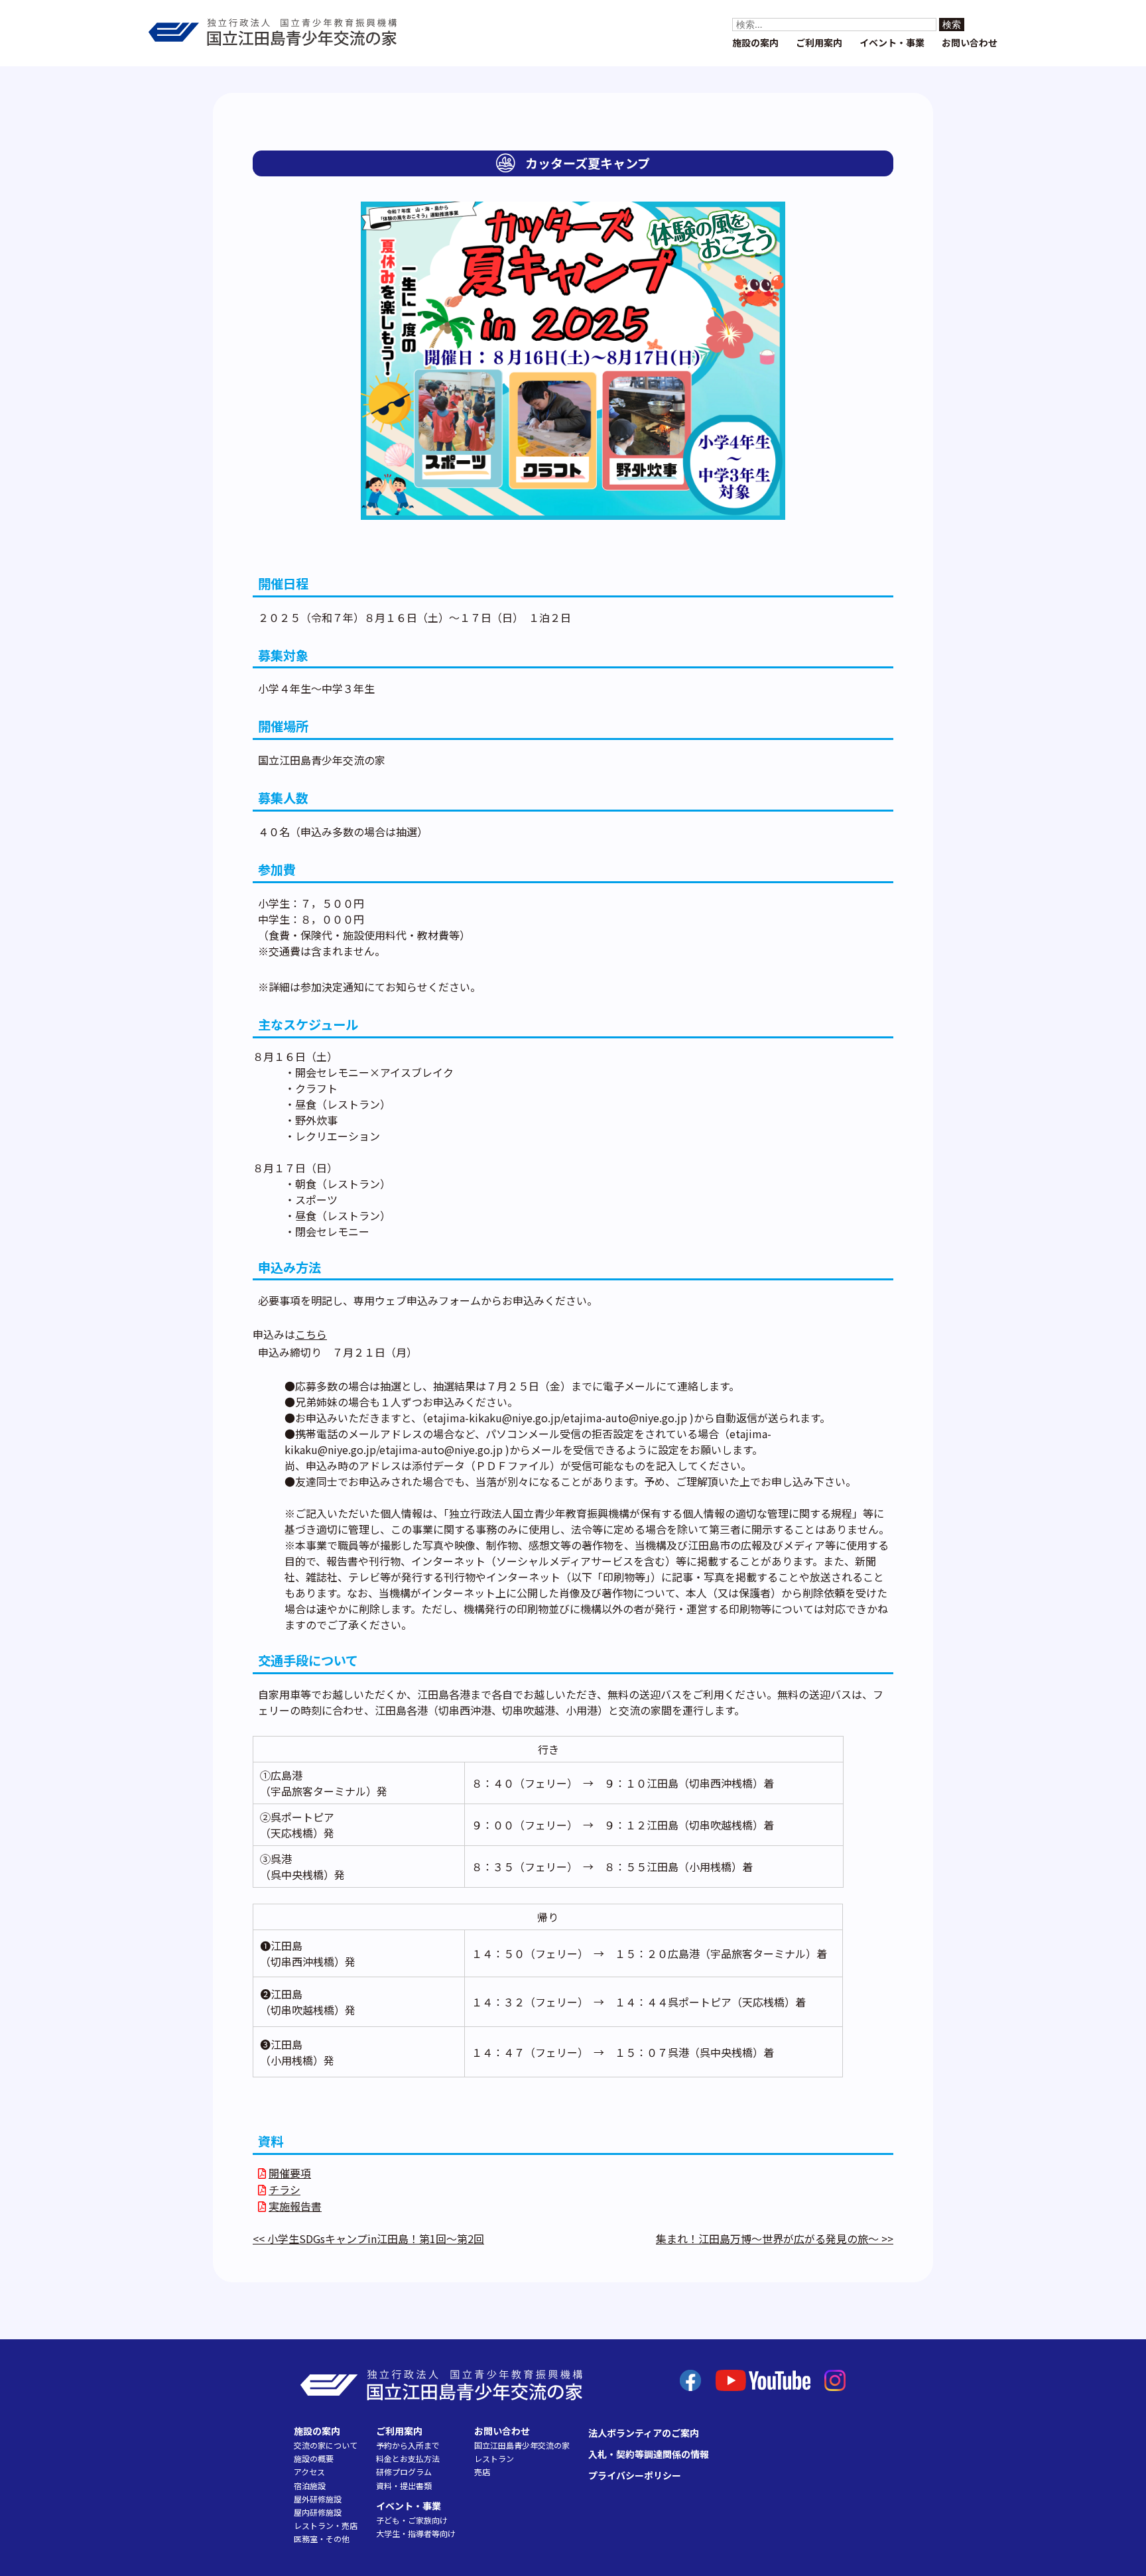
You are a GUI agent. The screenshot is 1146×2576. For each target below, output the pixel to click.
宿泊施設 (310, 2485)
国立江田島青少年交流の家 (522, 2445)
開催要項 (290, 2173)
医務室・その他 (322, 2539)
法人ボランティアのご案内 (644, 2433)
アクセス (309, 2472)
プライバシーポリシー (635, 2475)
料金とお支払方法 (408, 2458)
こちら (311, 1334)
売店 (482, 2472)
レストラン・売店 (326, 2525)
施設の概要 (314, 2458)
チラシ (285, 2189)
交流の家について (326, 2445)
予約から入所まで (408, 2445)
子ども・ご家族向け (412, 2520)
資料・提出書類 (404, 2485)
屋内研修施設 (318, 2512)
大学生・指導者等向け (416, 2533)
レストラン (494, 2458)
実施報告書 (295, 2206)
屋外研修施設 (318, 2499)
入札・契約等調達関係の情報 (649, 2454)
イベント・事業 (892, 42)
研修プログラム (404, 2472)
